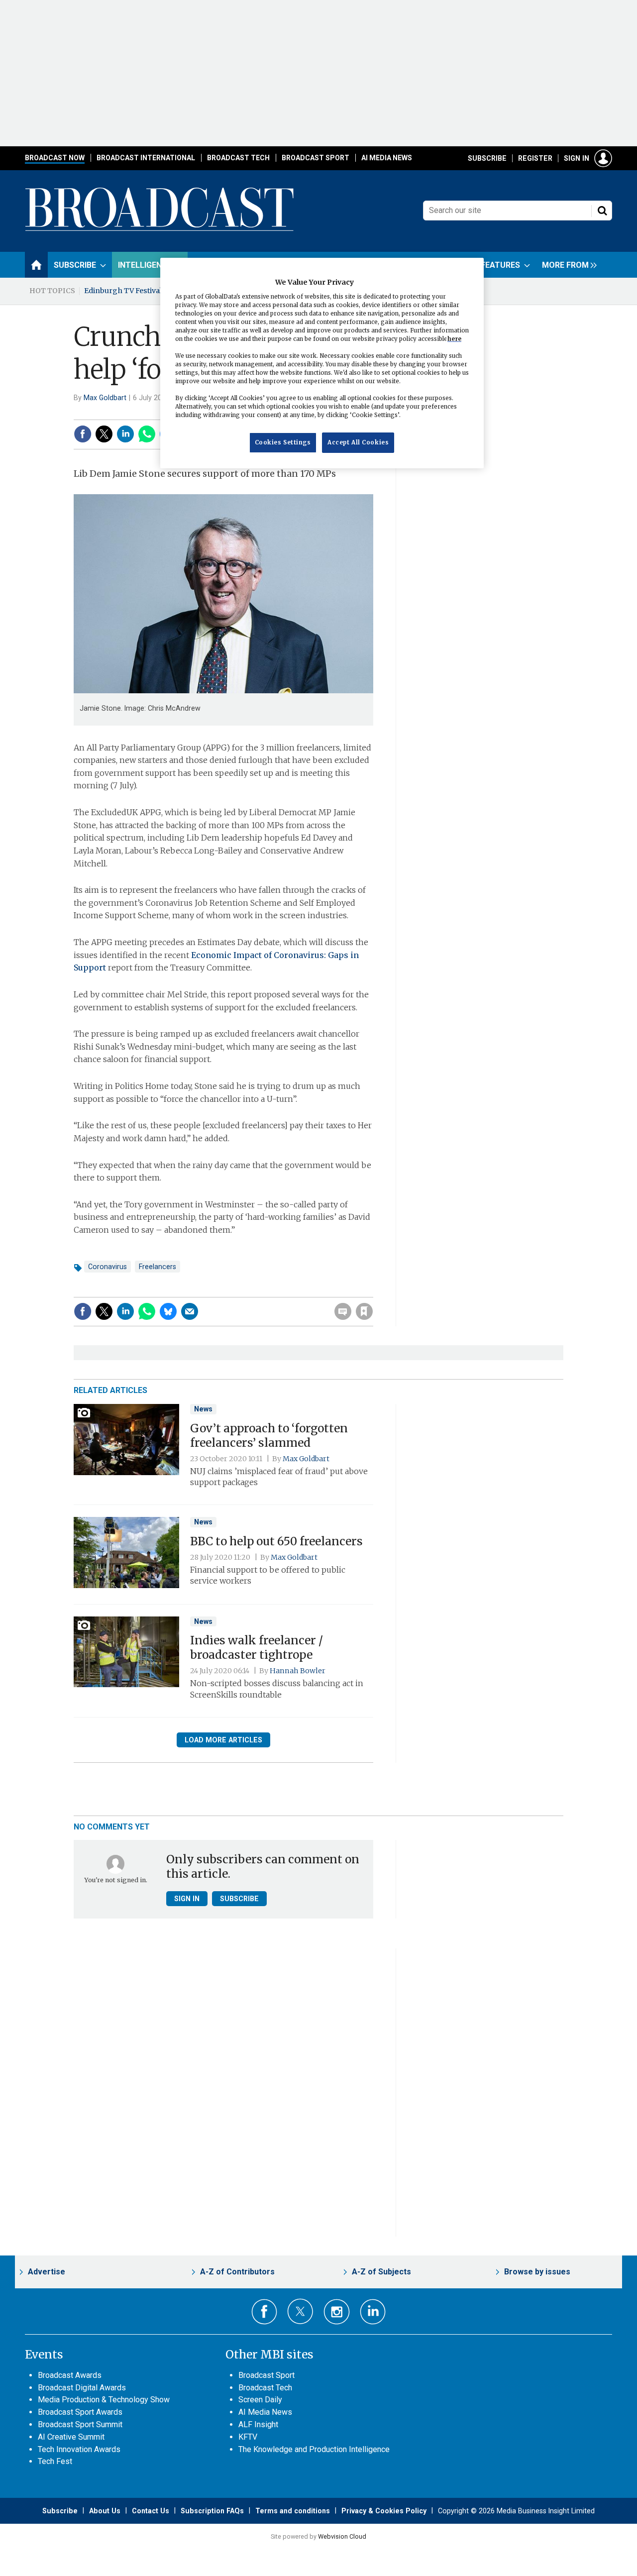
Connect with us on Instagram (337, 2312)
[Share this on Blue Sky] (168, 1311)
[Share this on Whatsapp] (147, 434)
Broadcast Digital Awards (82, 2388)
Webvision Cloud (342, 2536)
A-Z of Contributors (237, 2272)
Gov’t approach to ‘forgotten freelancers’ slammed (269, 1436)
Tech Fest (55, 2461)
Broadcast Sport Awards (80, 2412)
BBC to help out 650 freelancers (276, 1541)
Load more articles (223, 1740)
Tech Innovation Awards (79, 2449)
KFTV (248, 2437)
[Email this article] (190, 1311)
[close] (372, 1291)
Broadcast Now (55, 158)
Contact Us (151, 2511)
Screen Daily (260, 2400)
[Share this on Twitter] (104, 434)
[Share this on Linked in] (125, 434)
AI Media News (387, 158)
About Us (105, 2511)
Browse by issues (537, 2272)
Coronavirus (107, 1267)
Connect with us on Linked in (373, 2312)
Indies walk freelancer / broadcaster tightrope (257, 1648)
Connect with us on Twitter (300, 2311)
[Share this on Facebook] (83, 434)
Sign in (577, 158)
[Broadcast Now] (160, 229)
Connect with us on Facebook (265, 2312)
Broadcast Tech (238, 158)
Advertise (47, 2272)
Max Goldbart (105, 398)
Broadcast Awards (70, 2375)
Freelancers (158, 1267)
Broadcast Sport (316, 158)
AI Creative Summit (71, 2437)
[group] (567, 265)
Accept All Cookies (358, 442)
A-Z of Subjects (381, 2272)
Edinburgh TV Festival (123, 291)
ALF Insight (258, 2424)
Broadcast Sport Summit (80, 2424)
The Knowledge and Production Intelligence (314, 2449)
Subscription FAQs (212, 2511)
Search (602, 211)
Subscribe (487, 158)
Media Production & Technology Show (104, 2400)
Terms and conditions (293, 2511)
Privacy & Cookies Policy (384, 2511)
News (203, 1409)
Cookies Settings (283, 442)
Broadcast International (146, 158)
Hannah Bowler (298, 1671)
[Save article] (364, 1311)
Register (535, 158)
